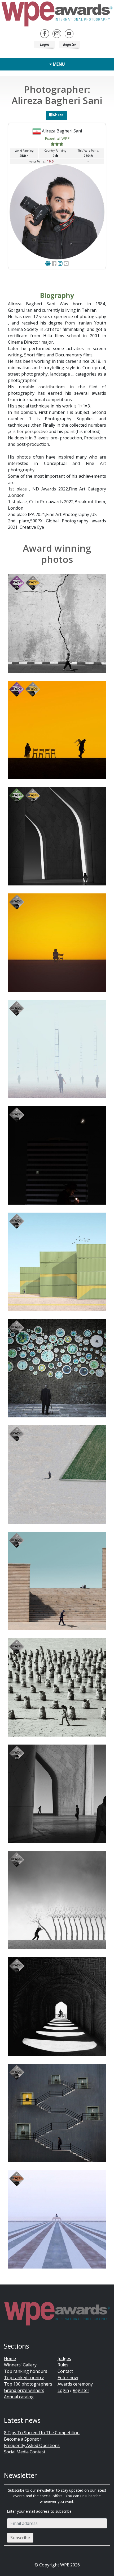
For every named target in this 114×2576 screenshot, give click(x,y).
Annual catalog (19, 2397)
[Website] (48, 263)
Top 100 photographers (28, 2384)
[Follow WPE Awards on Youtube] (69, 33)
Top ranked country (24, 2378)
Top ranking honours (26, 2371)
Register (70, 44)
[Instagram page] (60, 263)
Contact (65, 2371)
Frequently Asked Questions (32, 2445)
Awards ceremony (75, 2384)
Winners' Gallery (20, 2365)
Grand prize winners (24, 2390)
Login (45, 44)
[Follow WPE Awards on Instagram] (57, 33)
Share (58, 115)
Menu (58, 64)
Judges (64, 2358)
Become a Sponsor (23, 2439)
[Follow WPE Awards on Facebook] (45, 33)
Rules (63, 2365)
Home (10, 2358)
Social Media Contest (25, 2452)
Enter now (68, 2378)
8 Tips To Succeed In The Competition (42, 2433)
